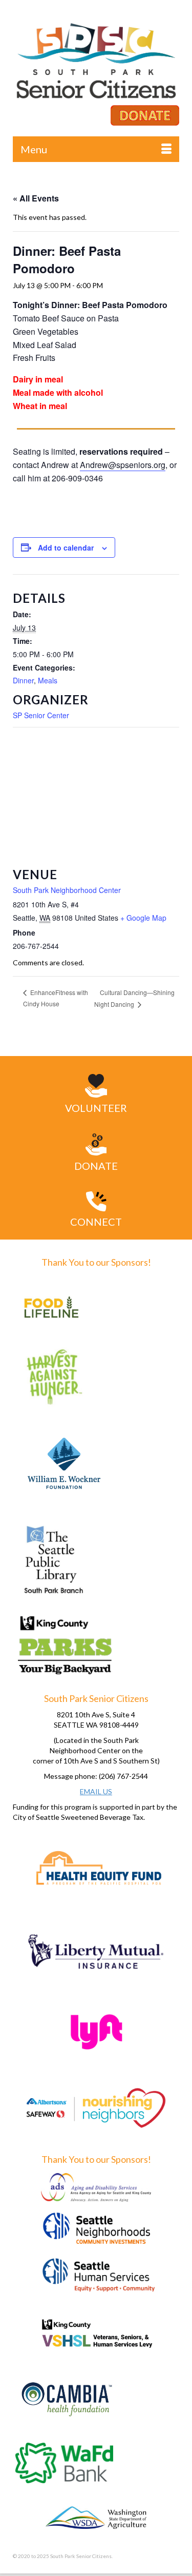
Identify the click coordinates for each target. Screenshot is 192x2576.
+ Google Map (143, 918)
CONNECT (96, 1222)
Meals (48, 680)
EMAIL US (96, 1791)
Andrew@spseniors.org (123, 465)
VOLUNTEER (96, 1108)
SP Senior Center (41, 715)
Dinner (23, 680)
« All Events (36, 198)
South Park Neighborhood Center (67, 890)
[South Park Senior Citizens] (96, 64)
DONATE (96, 1166)
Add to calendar (66, 547)
